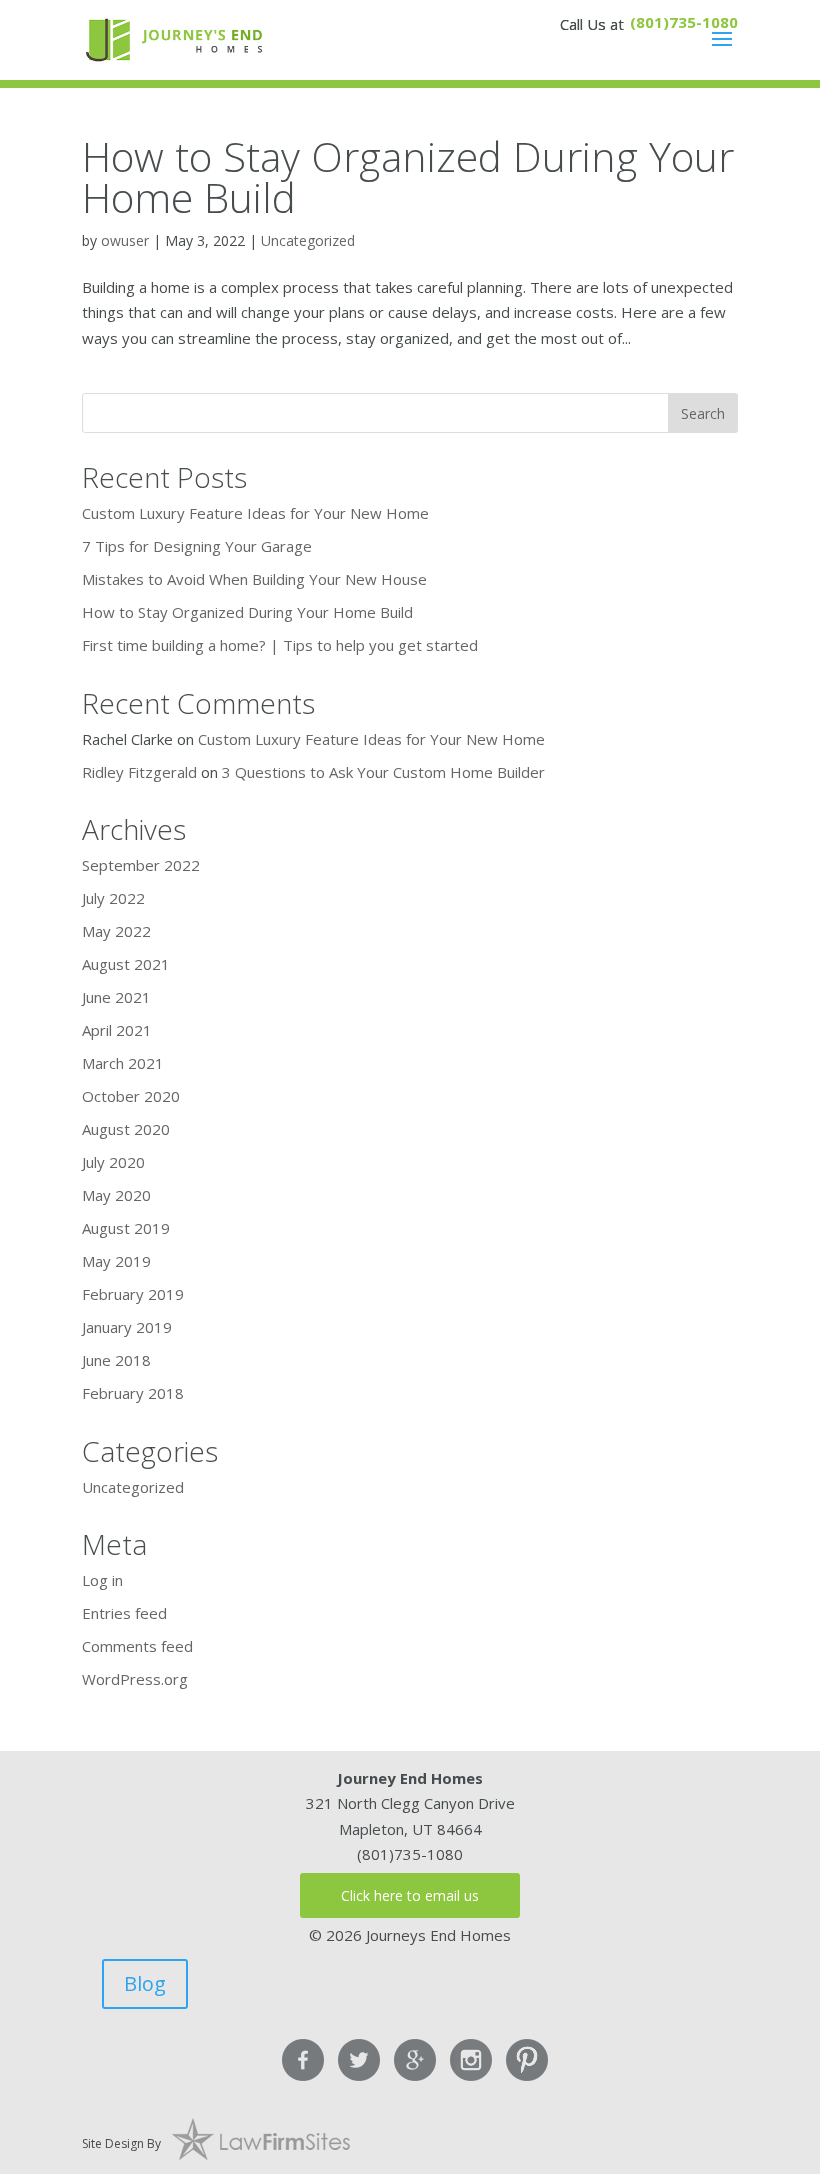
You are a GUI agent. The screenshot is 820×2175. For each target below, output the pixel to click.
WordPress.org (135, 1679)
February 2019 (133, 1294)
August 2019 (126, 1228)
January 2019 (127, 1327)
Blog (145, 1983)
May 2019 (116, 1261)
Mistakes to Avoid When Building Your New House (254, 579)
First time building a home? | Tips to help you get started (280, 645)
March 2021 (123, 1063)
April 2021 (117, 1030)
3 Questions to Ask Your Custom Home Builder (383, 772)
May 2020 (116, 1195)
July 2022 (113, 898)
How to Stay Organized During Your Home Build (408, 176)
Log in (102, 1580)
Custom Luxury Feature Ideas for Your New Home (255, 513)
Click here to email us (410, 1895)
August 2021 (126, 964)
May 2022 (116, 931)
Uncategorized (308, 240)
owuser (125, 240)
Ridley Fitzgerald (139, 772)
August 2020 (126, 1129)
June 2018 (116, 1360)
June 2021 (116, 997)
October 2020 (131, 1096)
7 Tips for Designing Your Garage (197, 546)
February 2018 (133, 1393)
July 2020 (113, 1162)
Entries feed (124, 1613)
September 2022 (141, 865)
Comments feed (137, 1646)
